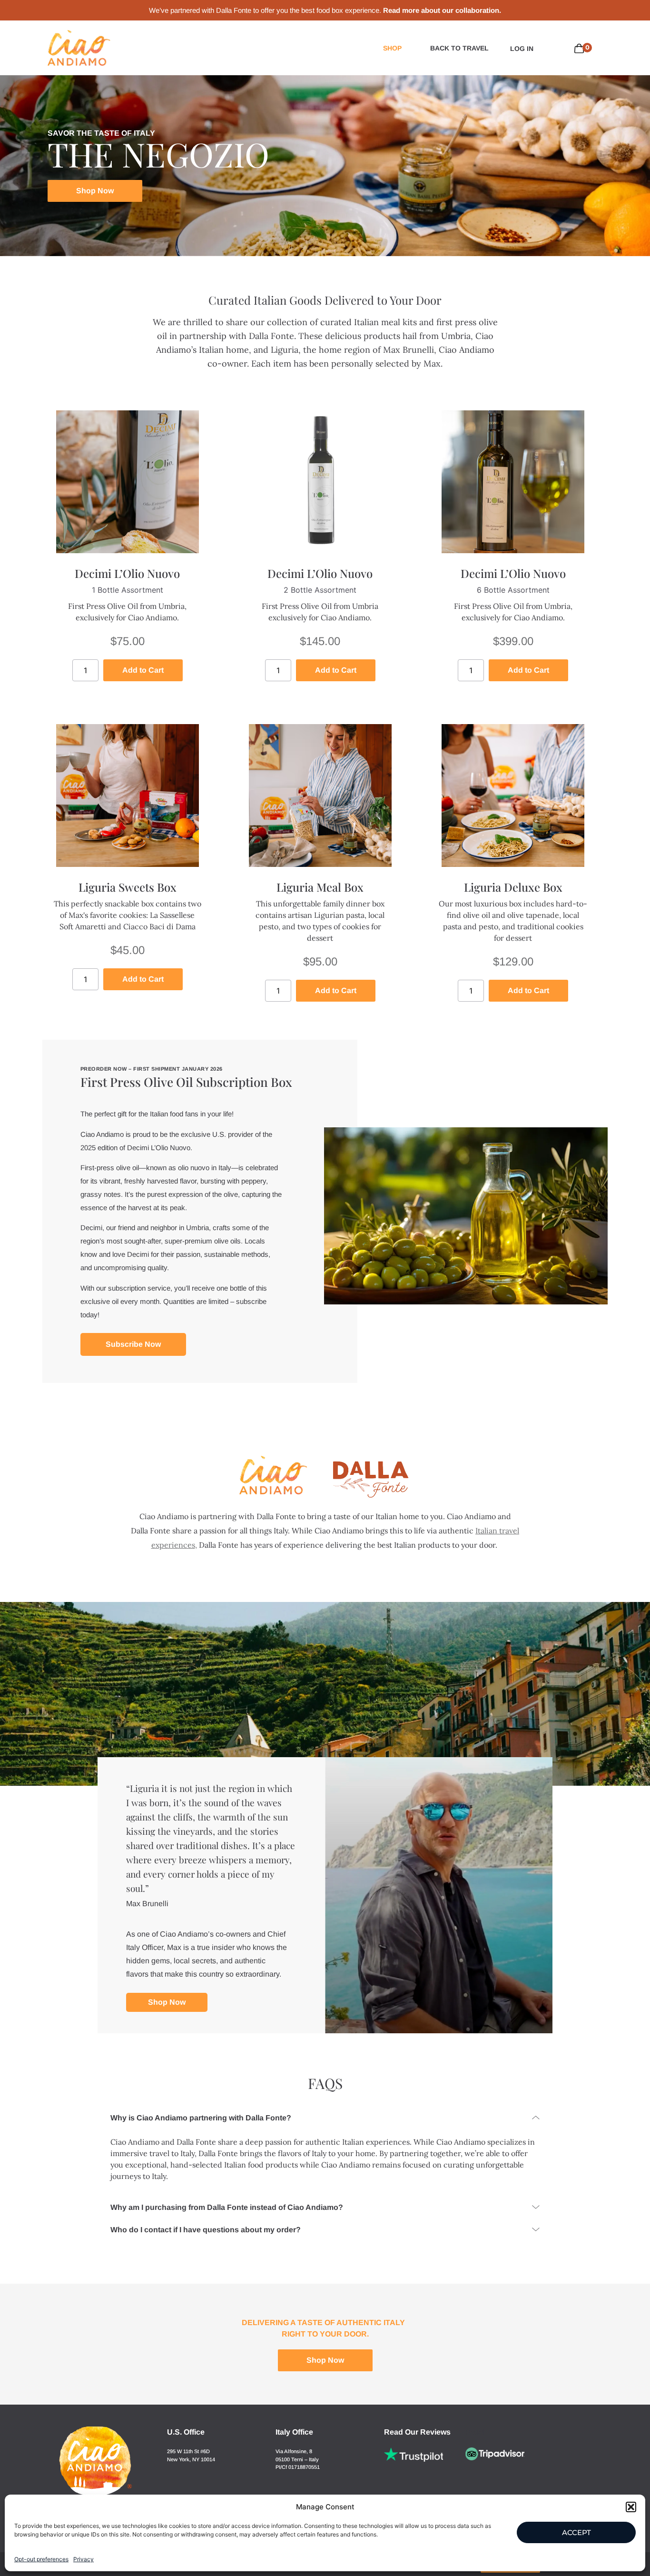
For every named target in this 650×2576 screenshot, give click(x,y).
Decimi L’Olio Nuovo (127, 573)
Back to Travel (459, 48)
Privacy (84, 2559)
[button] (631, 2507)
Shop (392, 48)
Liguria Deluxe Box (513, 887)
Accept (576, 2532)
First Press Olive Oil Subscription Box (186, 1082)
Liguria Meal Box (320, 887)
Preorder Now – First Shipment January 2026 (152, 1069)
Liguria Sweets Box (128, 887)
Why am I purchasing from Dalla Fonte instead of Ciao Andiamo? (227, 2207)
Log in (522, 49)
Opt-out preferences (41, 2559)
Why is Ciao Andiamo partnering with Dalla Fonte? (201, 2118)
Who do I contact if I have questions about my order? (206, 2230)
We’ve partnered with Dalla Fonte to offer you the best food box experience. (325, 10)
